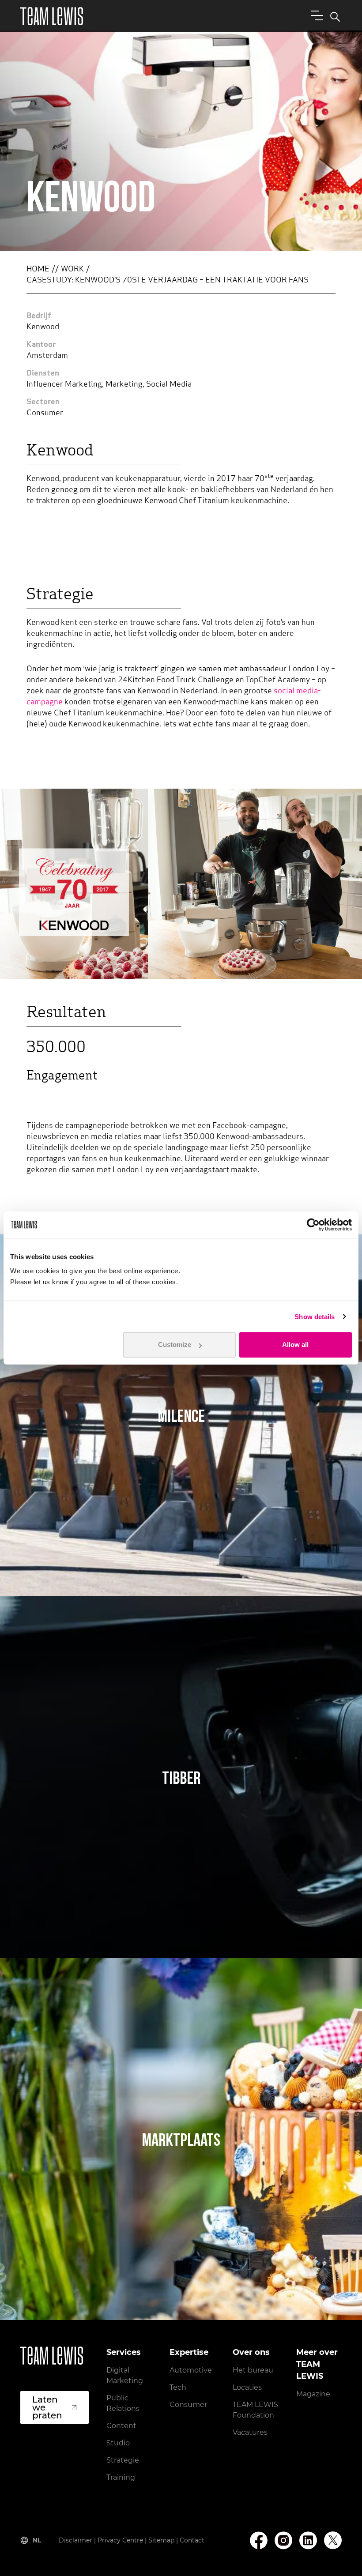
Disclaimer (75, 2540)
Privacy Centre (120, 2540)
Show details (315, 1317)
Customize (175, 1344)
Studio (118, 2443)
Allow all (295, 1344)
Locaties (247, 2387)
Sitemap (161, 2540)
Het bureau (253, 2370)
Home (38, 270)
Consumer (188, 2405)
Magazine (313, 2394)
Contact (192, 2540)
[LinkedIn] (308, 2540)
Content (121, 2426)
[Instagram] (283, 2540)
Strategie (123, 2460)
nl (37, 2540)
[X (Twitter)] (333, 2540)
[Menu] (315, 15)
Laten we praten (47, 2407)
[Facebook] (259, 2540)
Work (72, 270)
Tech (178, 2387)
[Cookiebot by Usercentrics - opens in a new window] (313, 1225)
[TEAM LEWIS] (52, 16)
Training (121, 2477)
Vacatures (250, 2432)
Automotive (191, 2370)
